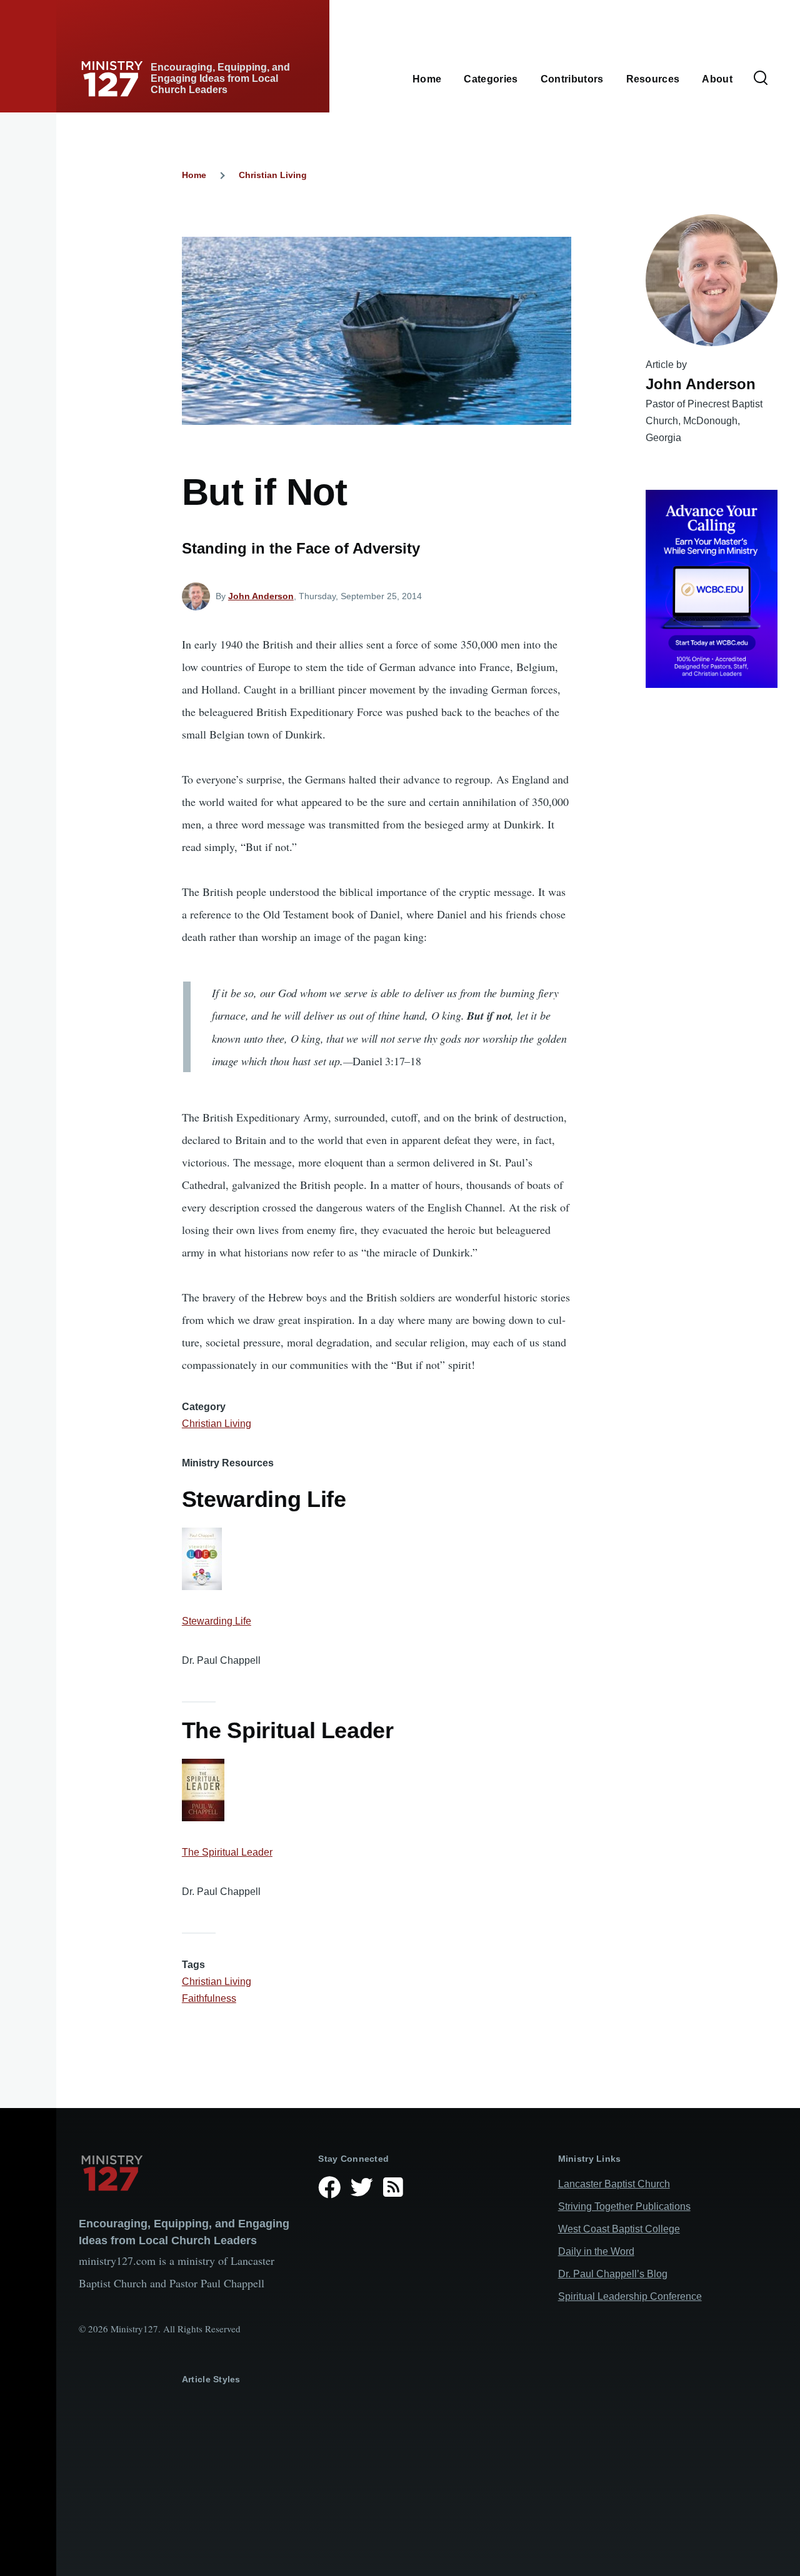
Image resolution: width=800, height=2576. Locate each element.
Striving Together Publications (624, 2206)
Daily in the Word (596, 2251)
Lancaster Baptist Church (614, 2184)
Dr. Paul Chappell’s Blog (613, 2274)
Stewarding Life (217, 1621)
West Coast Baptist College (619, 2229)
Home (194, 175)
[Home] (188, 2173)
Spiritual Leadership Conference (630, 2296)
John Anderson (261, 596)
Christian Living (273, 175)
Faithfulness (209, 1998)
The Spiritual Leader (227, 1852)
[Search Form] (761, 79)
